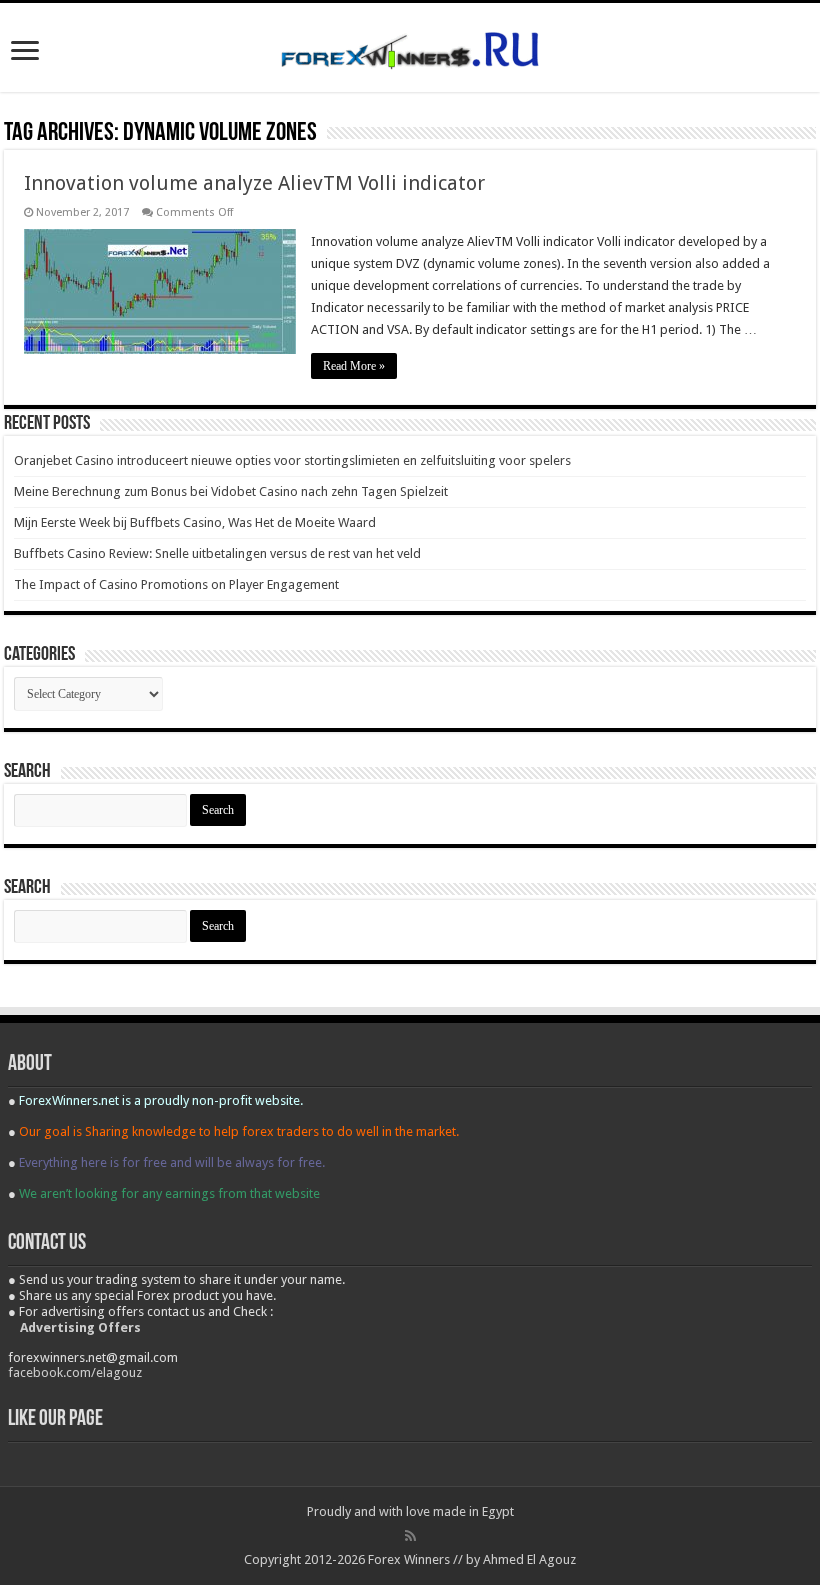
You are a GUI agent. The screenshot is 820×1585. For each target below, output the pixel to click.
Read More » (354, 366)
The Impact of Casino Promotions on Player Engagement (176, 584)
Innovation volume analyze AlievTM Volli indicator (254, 183)
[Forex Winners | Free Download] (410, 47)
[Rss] (410, 1536)
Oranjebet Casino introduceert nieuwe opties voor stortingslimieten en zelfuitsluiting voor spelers (292, 460)
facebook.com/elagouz (75, 1372)
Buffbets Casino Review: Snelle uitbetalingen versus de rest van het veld (217, 553)
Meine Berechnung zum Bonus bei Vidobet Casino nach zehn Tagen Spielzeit (231, 491)
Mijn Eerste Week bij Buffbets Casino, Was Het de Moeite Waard (195, 522)
